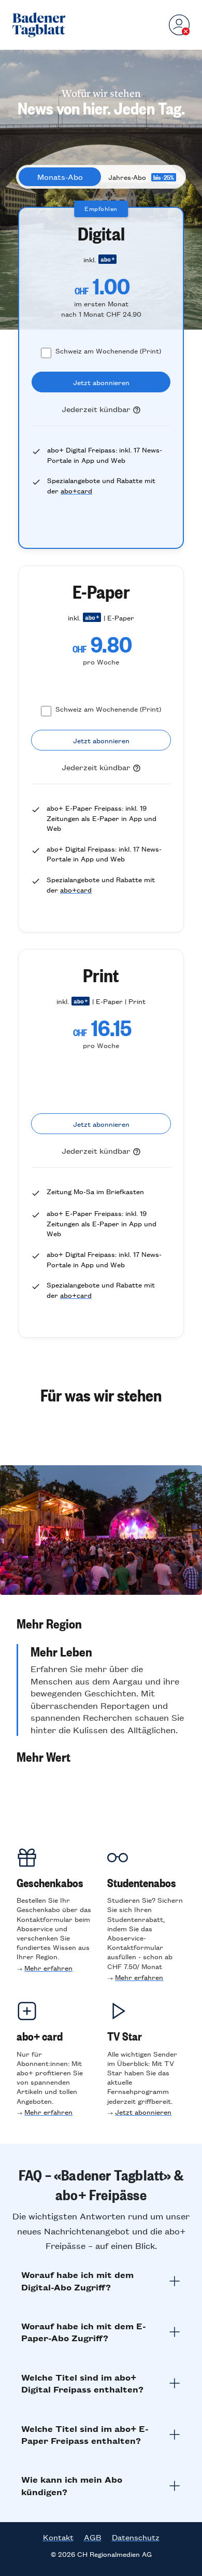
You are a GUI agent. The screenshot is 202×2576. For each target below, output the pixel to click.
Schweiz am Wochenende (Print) (108, 351)
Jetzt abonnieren (143, 2112)
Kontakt (58, 2537)
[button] (101, 1623)
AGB (93, 2537)
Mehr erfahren (48, 1968)
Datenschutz (136, 2537)
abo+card (76, 491)
